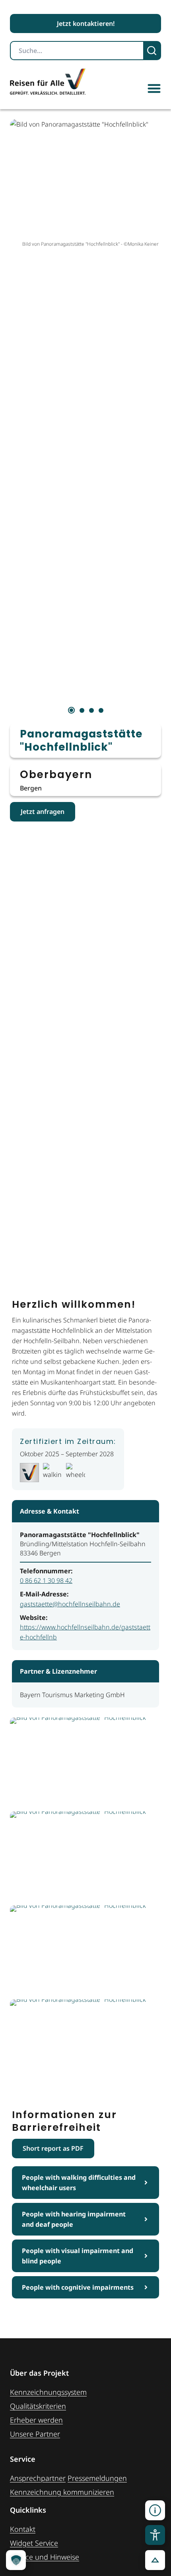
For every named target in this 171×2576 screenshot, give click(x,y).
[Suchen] (153, 51)
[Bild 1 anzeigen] (71, 710)
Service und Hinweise (45, 2557)
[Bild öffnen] (85, 1762)
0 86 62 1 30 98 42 (46, 1580)
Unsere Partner (35, 2434)
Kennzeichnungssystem (48, 2392)
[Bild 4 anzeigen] (101, 710)
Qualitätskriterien (38, 2406)
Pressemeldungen (97, 2478)
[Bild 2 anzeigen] (82, 710)
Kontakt (23, 2529)
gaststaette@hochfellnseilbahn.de (70, 1604)
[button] (154, 88)
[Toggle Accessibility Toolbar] (155, 2535)
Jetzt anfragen (43, 812)
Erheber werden (36, 2420)
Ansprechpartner (38, 2478)
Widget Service (34, 2543)
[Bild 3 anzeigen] (91, 710)
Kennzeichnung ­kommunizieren (62, 2492)
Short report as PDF (53, 2148)
